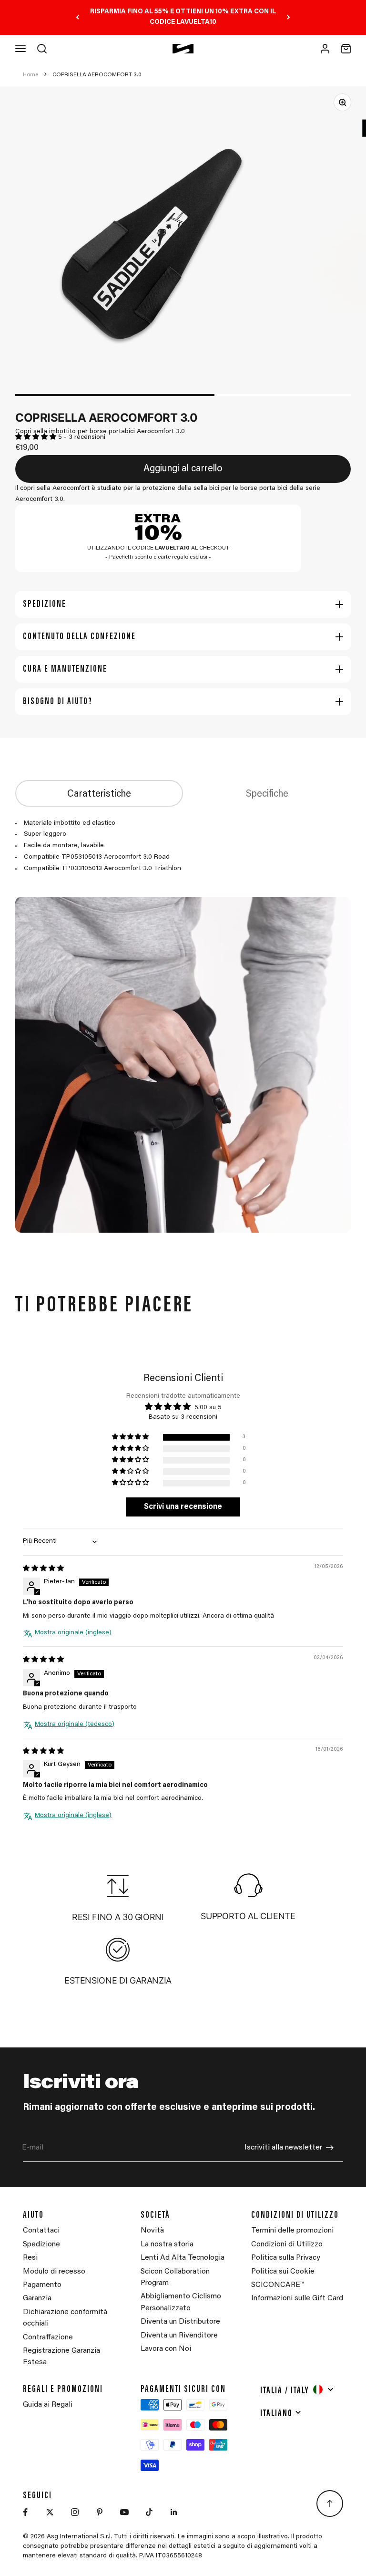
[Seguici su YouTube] (124, 2512)
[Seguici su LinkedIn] (174, 2512)
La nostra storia (167, 2244)
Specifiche (267, 794)
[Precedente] (77, 17)
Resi (30, 2258)
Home (30, 75)
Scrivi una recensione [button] (183, 1507)
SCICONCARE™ (278, 2285)
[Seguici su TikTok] (149, 2512)
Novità (152, 2231)
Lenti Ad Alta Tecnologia (183, 2258)
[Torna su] (330, 2503)
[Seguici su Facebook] (25, 2512)
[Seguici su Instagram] (75, 2512)
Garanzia (37, 2298)
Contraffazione (48, 2337)
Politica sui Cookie (283, 2272)
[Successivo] (289, 17)
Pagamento (42, 2285)
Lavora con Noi (166, 2349)
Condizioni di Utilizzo (287, 2244)
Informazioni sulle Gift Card (297, 2298)
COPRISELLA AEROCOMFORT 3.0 (97, 75)
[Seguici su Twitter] (50, 2512)
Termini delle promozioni (292, 2231)
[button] (37, 437)
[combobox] (297, 2389)
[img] (43, 1569)
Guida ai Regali (48, 2405)
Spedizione (41, 2244)
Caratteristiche (99, 794)
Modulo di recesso (54, 2272)
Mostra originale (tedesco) (75, 1724)
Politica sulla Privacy (286, 2258)
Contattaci (41, 2231)
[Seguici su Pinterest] (100, 2512)
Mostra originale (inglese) (73, 1633)
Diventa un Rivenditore (179, 2336)
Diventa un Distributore (180, 2322)
